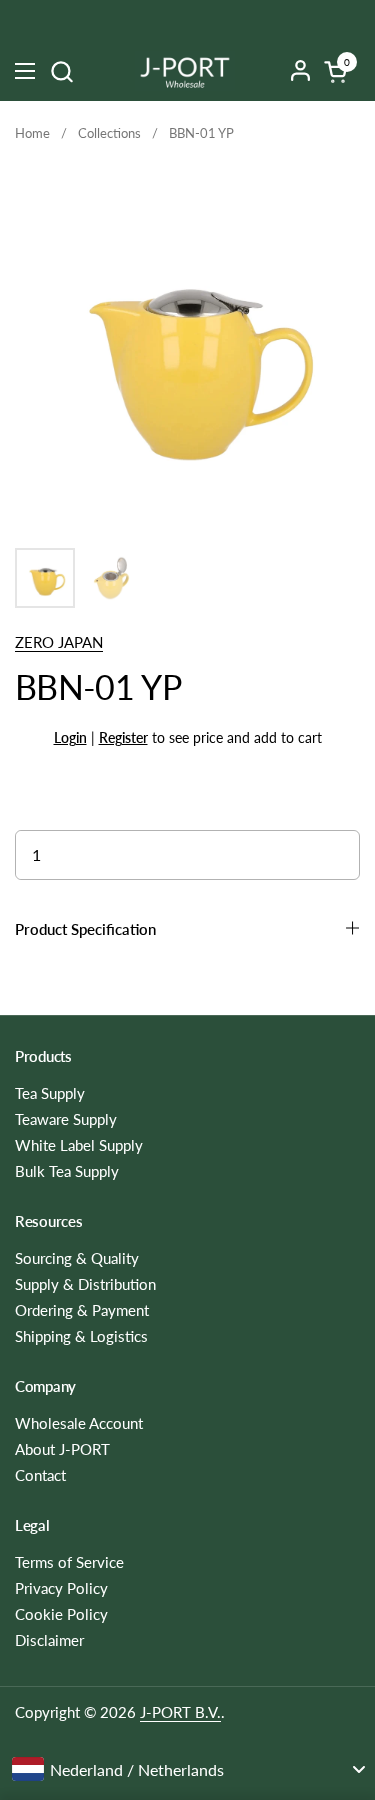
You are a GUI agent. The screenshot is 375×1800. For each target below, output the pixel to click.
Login (70, 737)
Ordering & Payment (82, 1310)
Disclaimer (49, 1640)
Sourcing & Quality (77, 1258)
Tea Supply (50, 1093)
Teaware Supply (66, 1119)
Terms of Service (69, 1562)
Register (123, 737)
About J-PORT (62, 1449)
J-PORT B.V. (180, 1712)
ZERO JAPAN (59, 642)
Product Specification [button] (85, 929)
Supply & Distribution (85, 1284)
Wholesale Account (79, 1423)
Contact (40, 1475)
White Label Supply (79, 1145)
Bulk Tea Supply (67, 1171)
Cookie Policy (61, 1614)
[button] (61, 71)
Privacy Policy (61, 1588)
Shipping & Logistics (81, 1336)
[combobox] (187, 1769)
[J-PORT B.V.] (185, 71)
